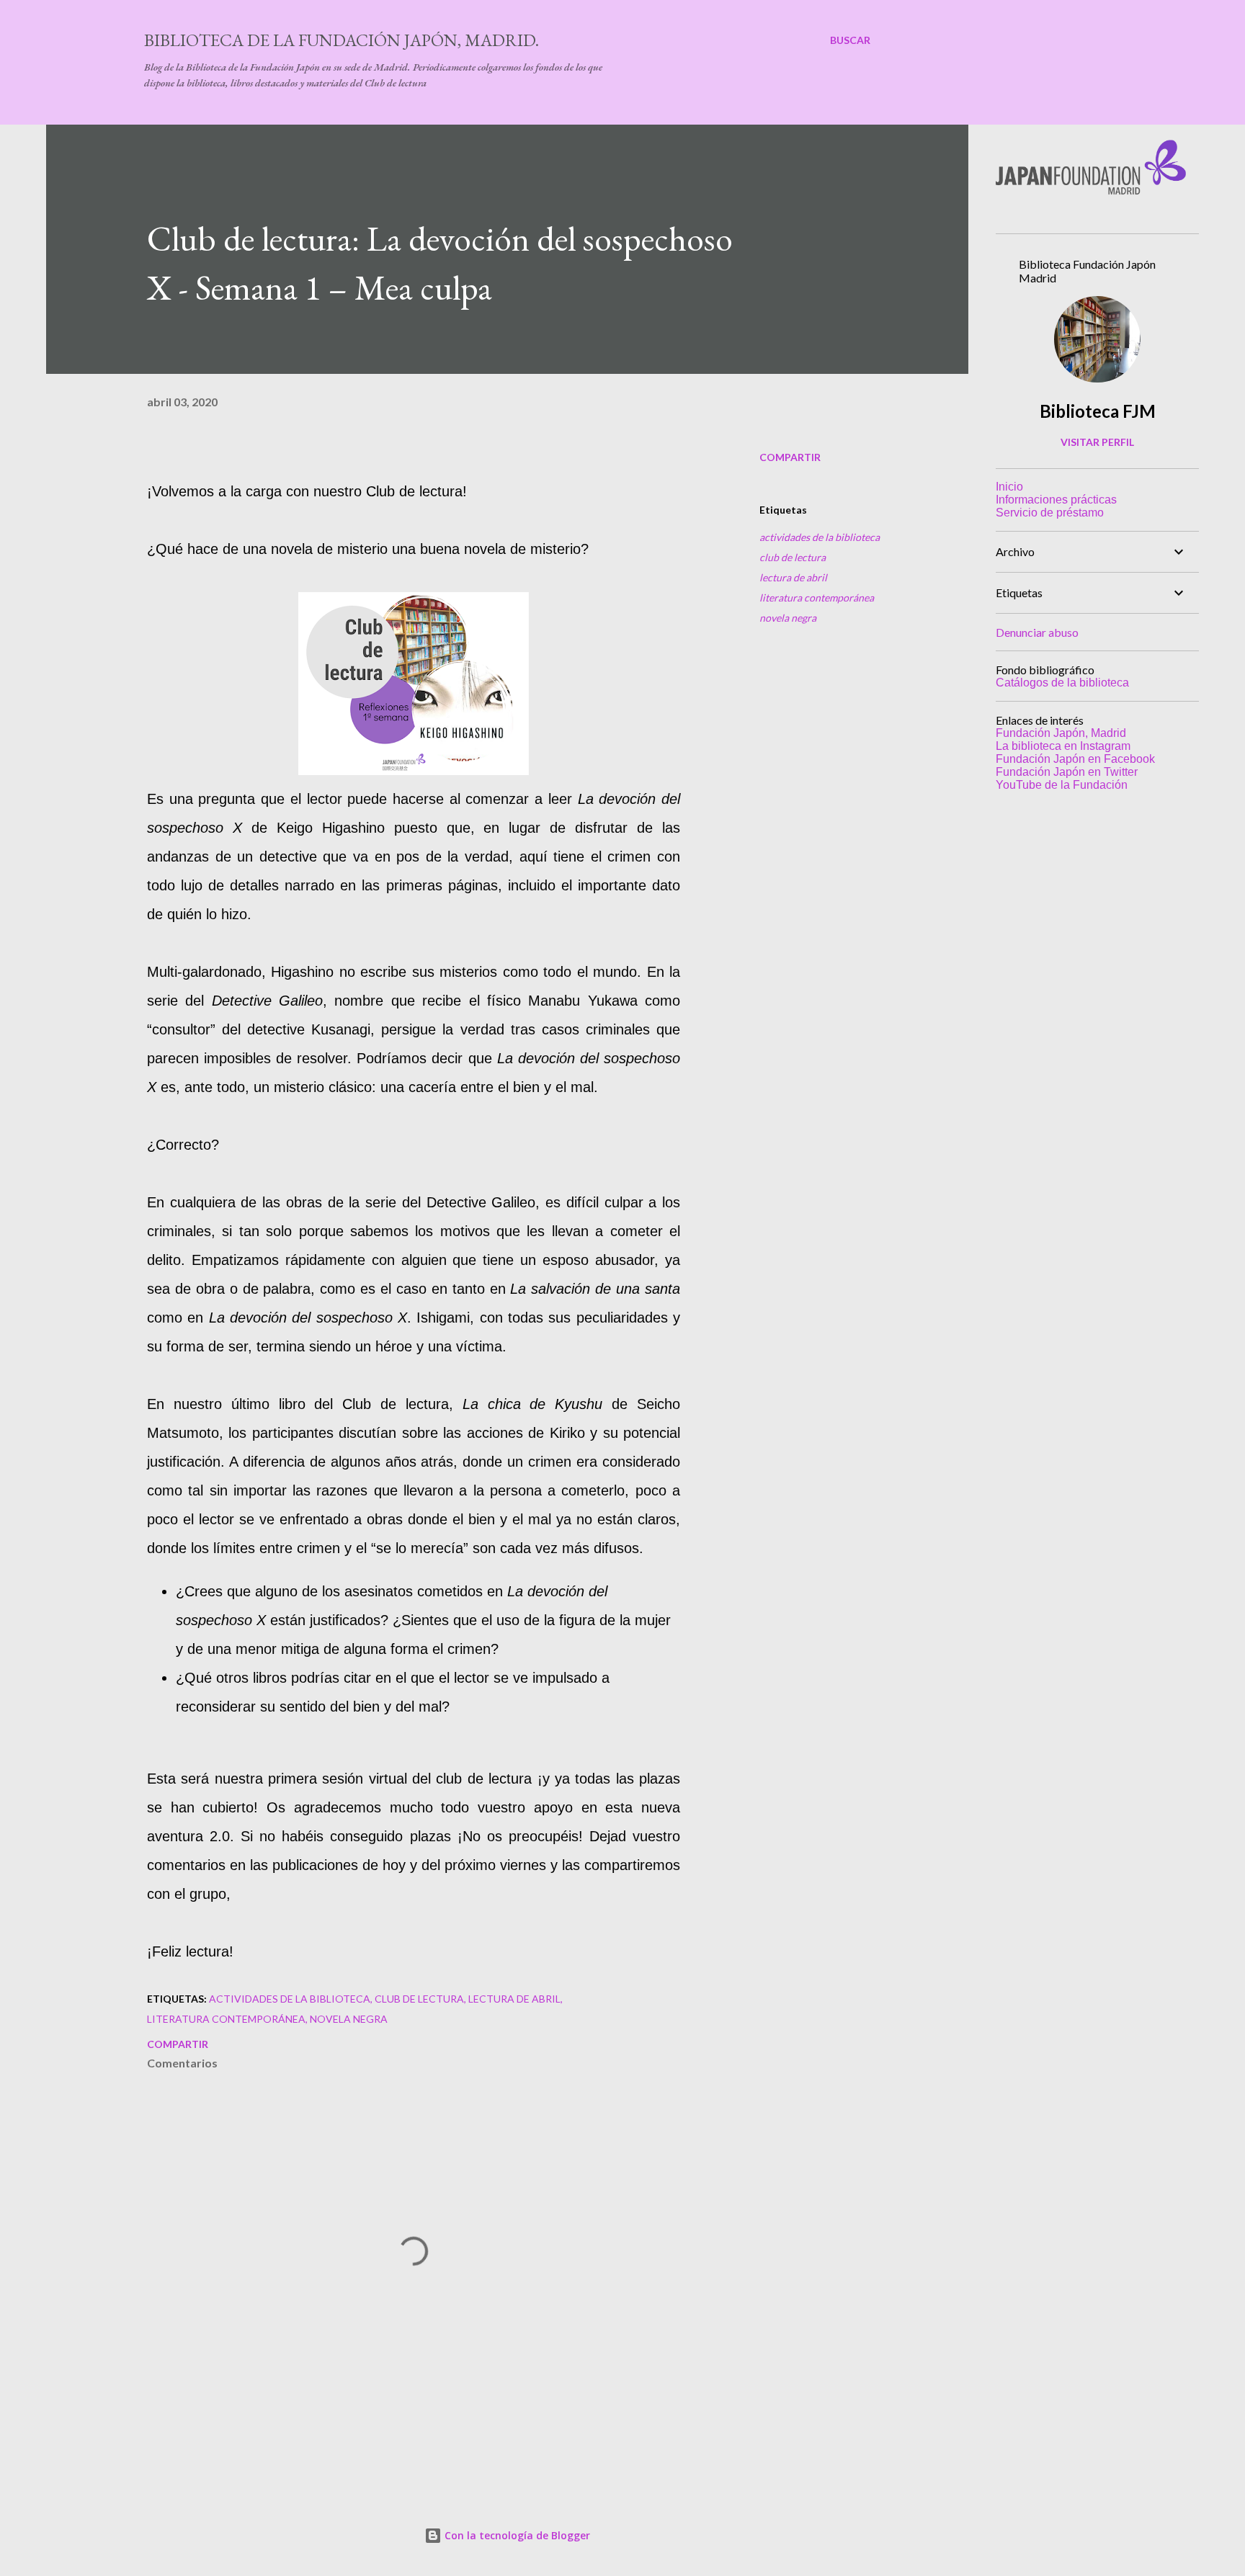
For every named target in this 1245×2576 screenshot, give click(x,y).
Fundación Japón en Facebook (1075, 759)
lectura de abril (793, 577)
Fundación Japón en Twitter (1067, 772)
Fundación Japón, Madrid (1061, 733)
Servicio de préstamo (1050, 513)
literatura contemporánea (817, 598)
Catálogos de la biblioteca (1062, 683)
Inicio (1009, 487)
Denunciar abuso (1037, 632)
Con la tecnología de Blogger (516, 2535)
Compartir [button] (790, 457)
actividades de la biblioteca (820, 537)
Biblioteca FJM (1098, 411)
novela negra (788, 618)
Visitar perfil (1097, 442)
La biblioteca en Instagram (1063, 746)
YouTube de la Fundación (1062, 785)
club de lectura (793, 557)
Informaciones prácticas (1056, 500)
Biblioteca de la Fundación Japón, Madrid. (342, 40)
